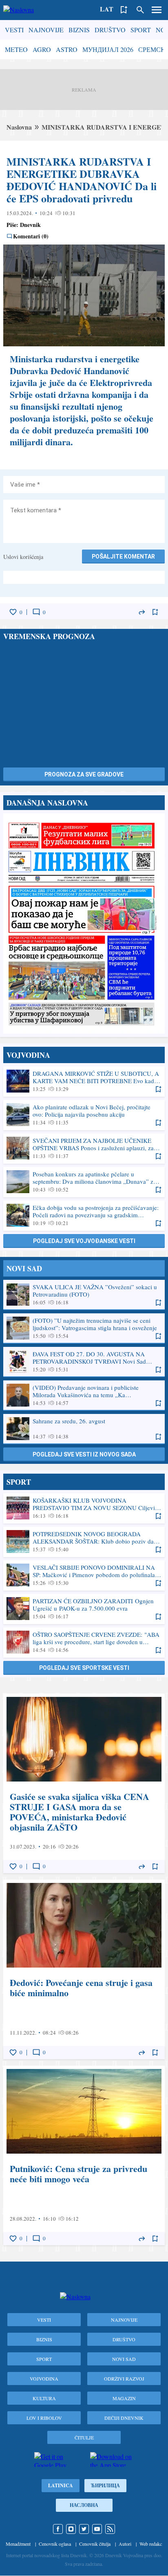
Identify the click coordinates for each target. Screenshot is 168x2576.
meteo (16, 49)
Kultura (44, 2398)
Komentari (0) (31, 236)
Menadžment (18, 2544)
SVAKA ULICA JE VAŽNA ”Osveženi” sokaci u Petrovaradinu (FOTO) (84, 1295)
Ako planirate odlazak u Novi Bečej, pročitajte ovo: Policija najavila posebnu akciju (84, 1115)
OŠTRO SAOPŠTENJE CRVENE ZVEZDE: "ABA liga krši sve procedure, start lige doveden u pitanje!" (84, 1642)
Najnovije (46, 30)
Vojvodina (44, 2379)
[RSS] (110, 2529)
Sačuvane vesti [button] (124, 10)
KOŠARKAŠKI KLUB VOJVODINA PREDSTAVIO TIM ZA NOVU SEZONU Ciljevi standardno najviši (84, 1508)
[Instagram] (71, 2529)
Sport (141, 30)
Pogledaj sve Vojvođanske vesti (84, 1241)
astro (67, 49)
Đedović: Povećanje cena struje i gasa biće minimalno (84, 1969)
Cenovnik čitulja (95, 2544)
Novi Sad (124, 2359)
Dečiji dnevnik (124, 2418)
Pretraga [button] (140, 10)
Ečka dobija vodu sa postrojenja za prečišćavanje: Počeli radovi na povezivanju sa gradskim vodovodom (84, 1215)
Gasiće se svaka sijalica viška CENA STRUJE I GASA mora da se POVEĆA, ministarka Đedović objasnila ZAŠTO (84, 1783)
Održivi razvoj (124, 2379)
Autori (125, 2544)
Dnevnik (30, 225)
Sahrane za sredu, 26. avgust (84, 1429)
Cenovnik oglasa (55, 2544)
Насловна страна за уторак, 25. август (84, 923)
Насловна (84, 2505)
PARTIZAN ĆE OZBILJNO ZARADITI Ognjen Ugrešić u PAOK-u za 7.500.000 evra (84, 1609)
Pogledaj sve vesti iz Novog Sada (84, 1454)
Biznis (79, 30)
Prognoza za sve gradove (84, 774)
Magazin (124, 2398)
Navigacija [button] (157, 10)
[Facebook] (58, 2529)
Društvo (110, 30)
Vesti (14, 30)
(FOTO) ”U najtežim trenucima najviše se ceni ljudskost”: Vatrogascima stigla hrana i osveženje (84, 1328)
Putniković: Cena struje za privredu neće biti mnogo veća (84, 2155)
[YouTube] (97, 2529)
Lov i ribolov (44, 2418)
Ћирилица (105, 2485)
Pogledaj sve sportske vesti (84, 1668)
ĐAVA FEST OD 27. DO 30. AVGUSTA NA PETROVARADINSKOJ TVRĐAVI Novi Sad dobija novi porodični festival (84, 1362)
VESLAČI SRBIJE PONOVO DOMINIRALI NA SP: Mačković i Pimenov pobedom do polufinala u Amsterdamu (84, 1575)
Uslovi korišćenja (23, 557)
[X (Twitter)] (84, 2529)
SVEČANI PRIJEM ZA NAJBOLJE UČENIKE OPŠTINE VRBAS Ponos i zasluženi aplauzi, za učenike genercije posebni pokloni (84, 1148)
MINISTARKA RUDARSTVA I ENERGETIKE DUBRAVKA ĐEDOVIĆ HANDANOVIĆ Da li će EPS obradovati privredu (82, 180)
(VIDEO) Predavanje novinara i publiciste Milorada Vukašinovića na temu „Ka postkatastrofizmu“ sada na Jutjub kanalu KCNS (84, 1395)
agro (42, 49)
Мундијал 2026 (108, 49)
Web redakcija (153, 2544)
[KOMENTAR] (36, 612)
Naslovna (19, 127)
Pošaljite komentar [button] (123, 556)
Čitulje (84, 2437)
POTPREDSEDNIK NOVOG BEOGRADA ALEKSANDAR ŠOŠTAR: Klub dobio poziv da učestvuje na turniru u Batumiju (84, 1542)
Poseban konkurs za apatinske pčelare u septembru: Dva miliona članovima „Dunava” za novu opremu (84, 1182)
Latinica (61, 2485)
